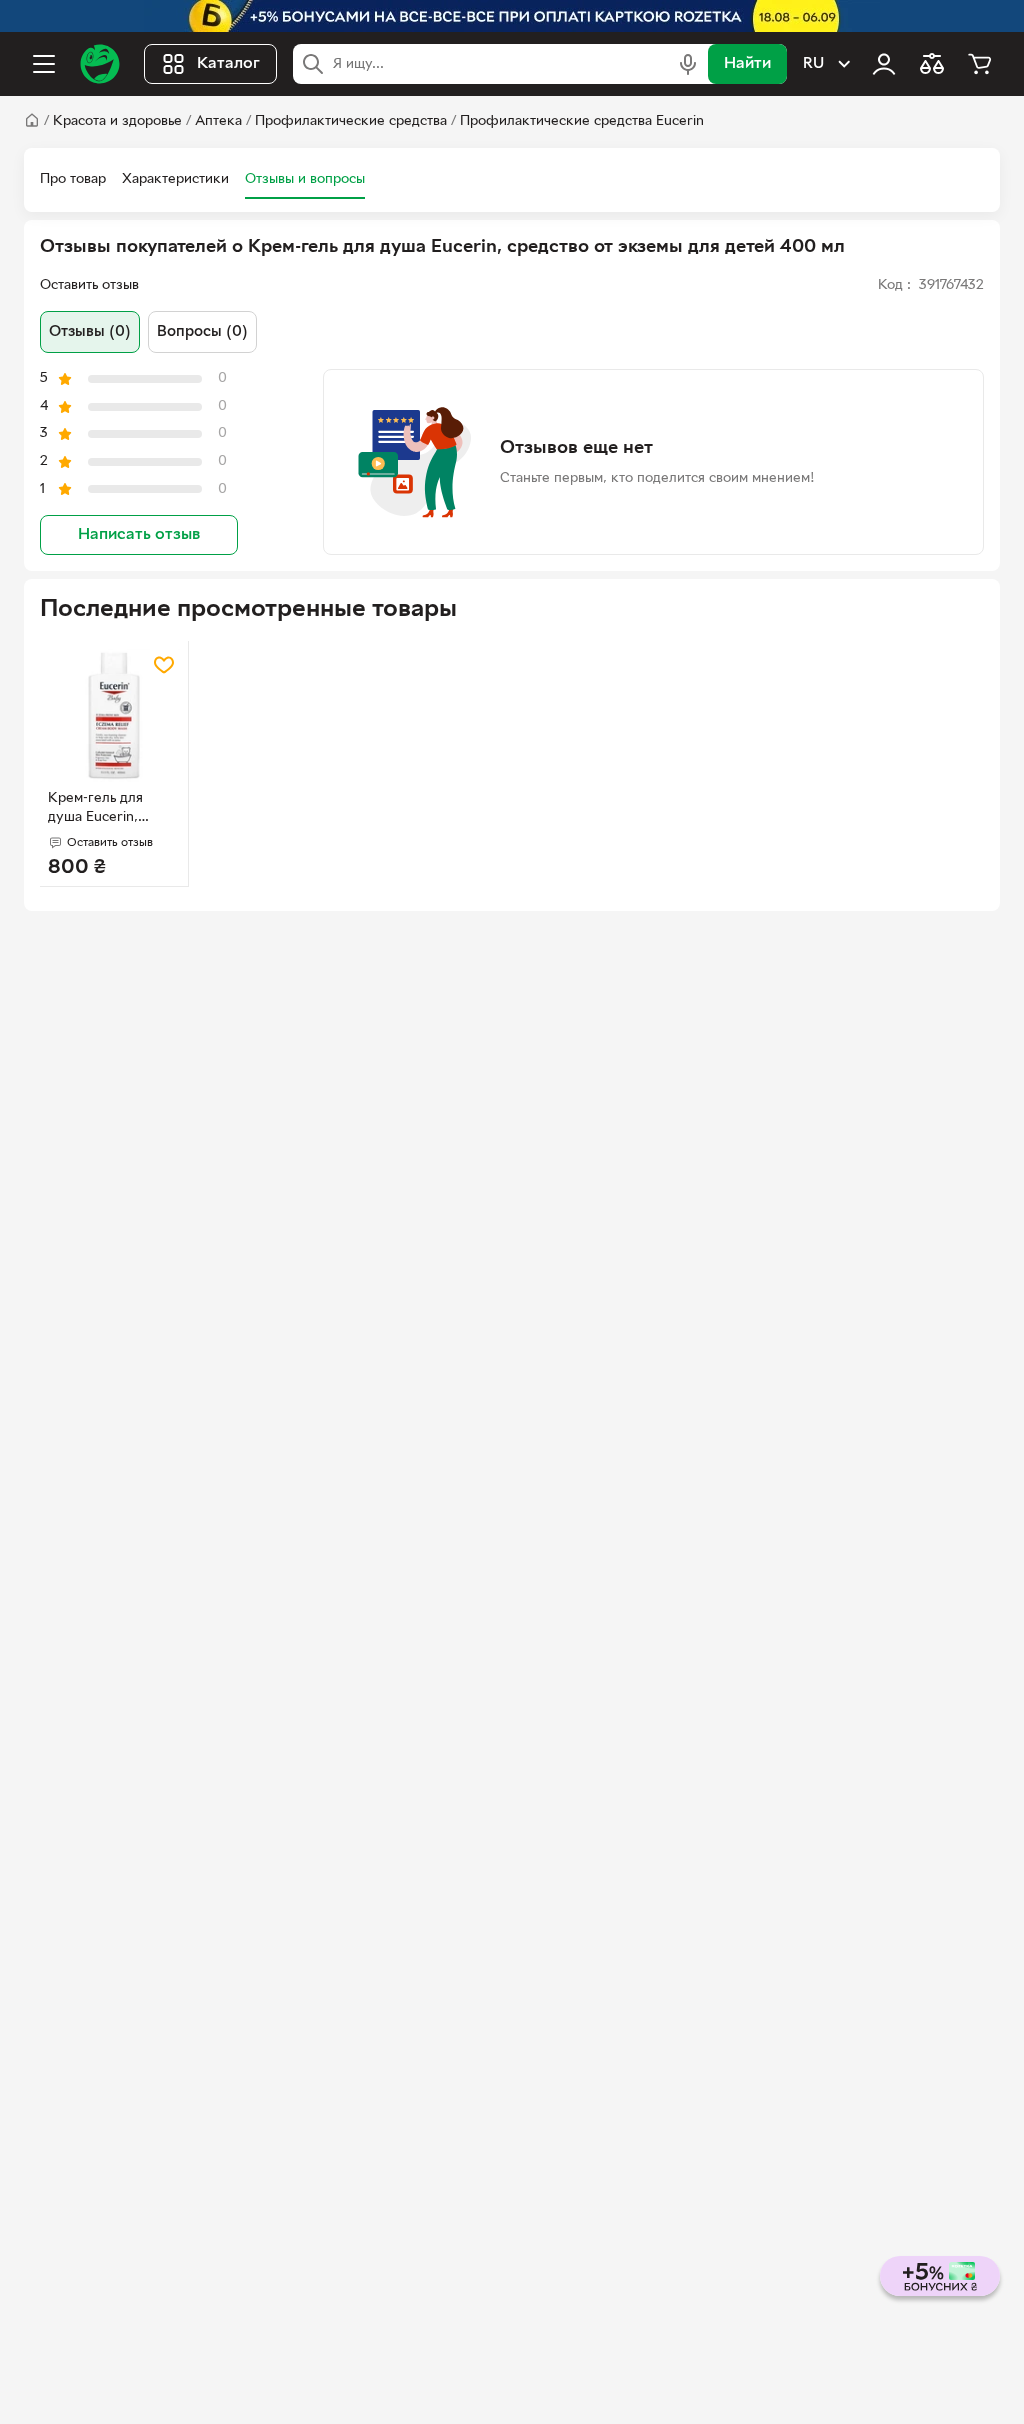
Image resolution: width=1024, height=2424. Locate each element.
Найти (747, 64)
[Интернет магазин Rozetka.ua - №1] (100, 64)
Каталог (228, 64)
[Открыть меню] (44, 64)
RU (813, 64)
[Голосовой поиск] (688, 64)
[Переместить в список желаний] (164, 665)
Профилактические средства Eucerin (582, 121)
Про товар (73, 179)
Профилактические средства (351, 121)
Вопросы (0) (202, 332)
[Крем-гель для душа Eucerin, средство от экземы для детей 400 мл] (114, 715)
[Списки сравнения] (932, 64)
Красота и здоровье (117, 121)
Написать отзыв (139, 535)
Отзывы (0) (90, 332)
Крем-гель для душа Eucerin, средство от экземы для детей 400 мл (112, 810)
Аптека (218, 121)
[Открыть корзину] (980, 64)
